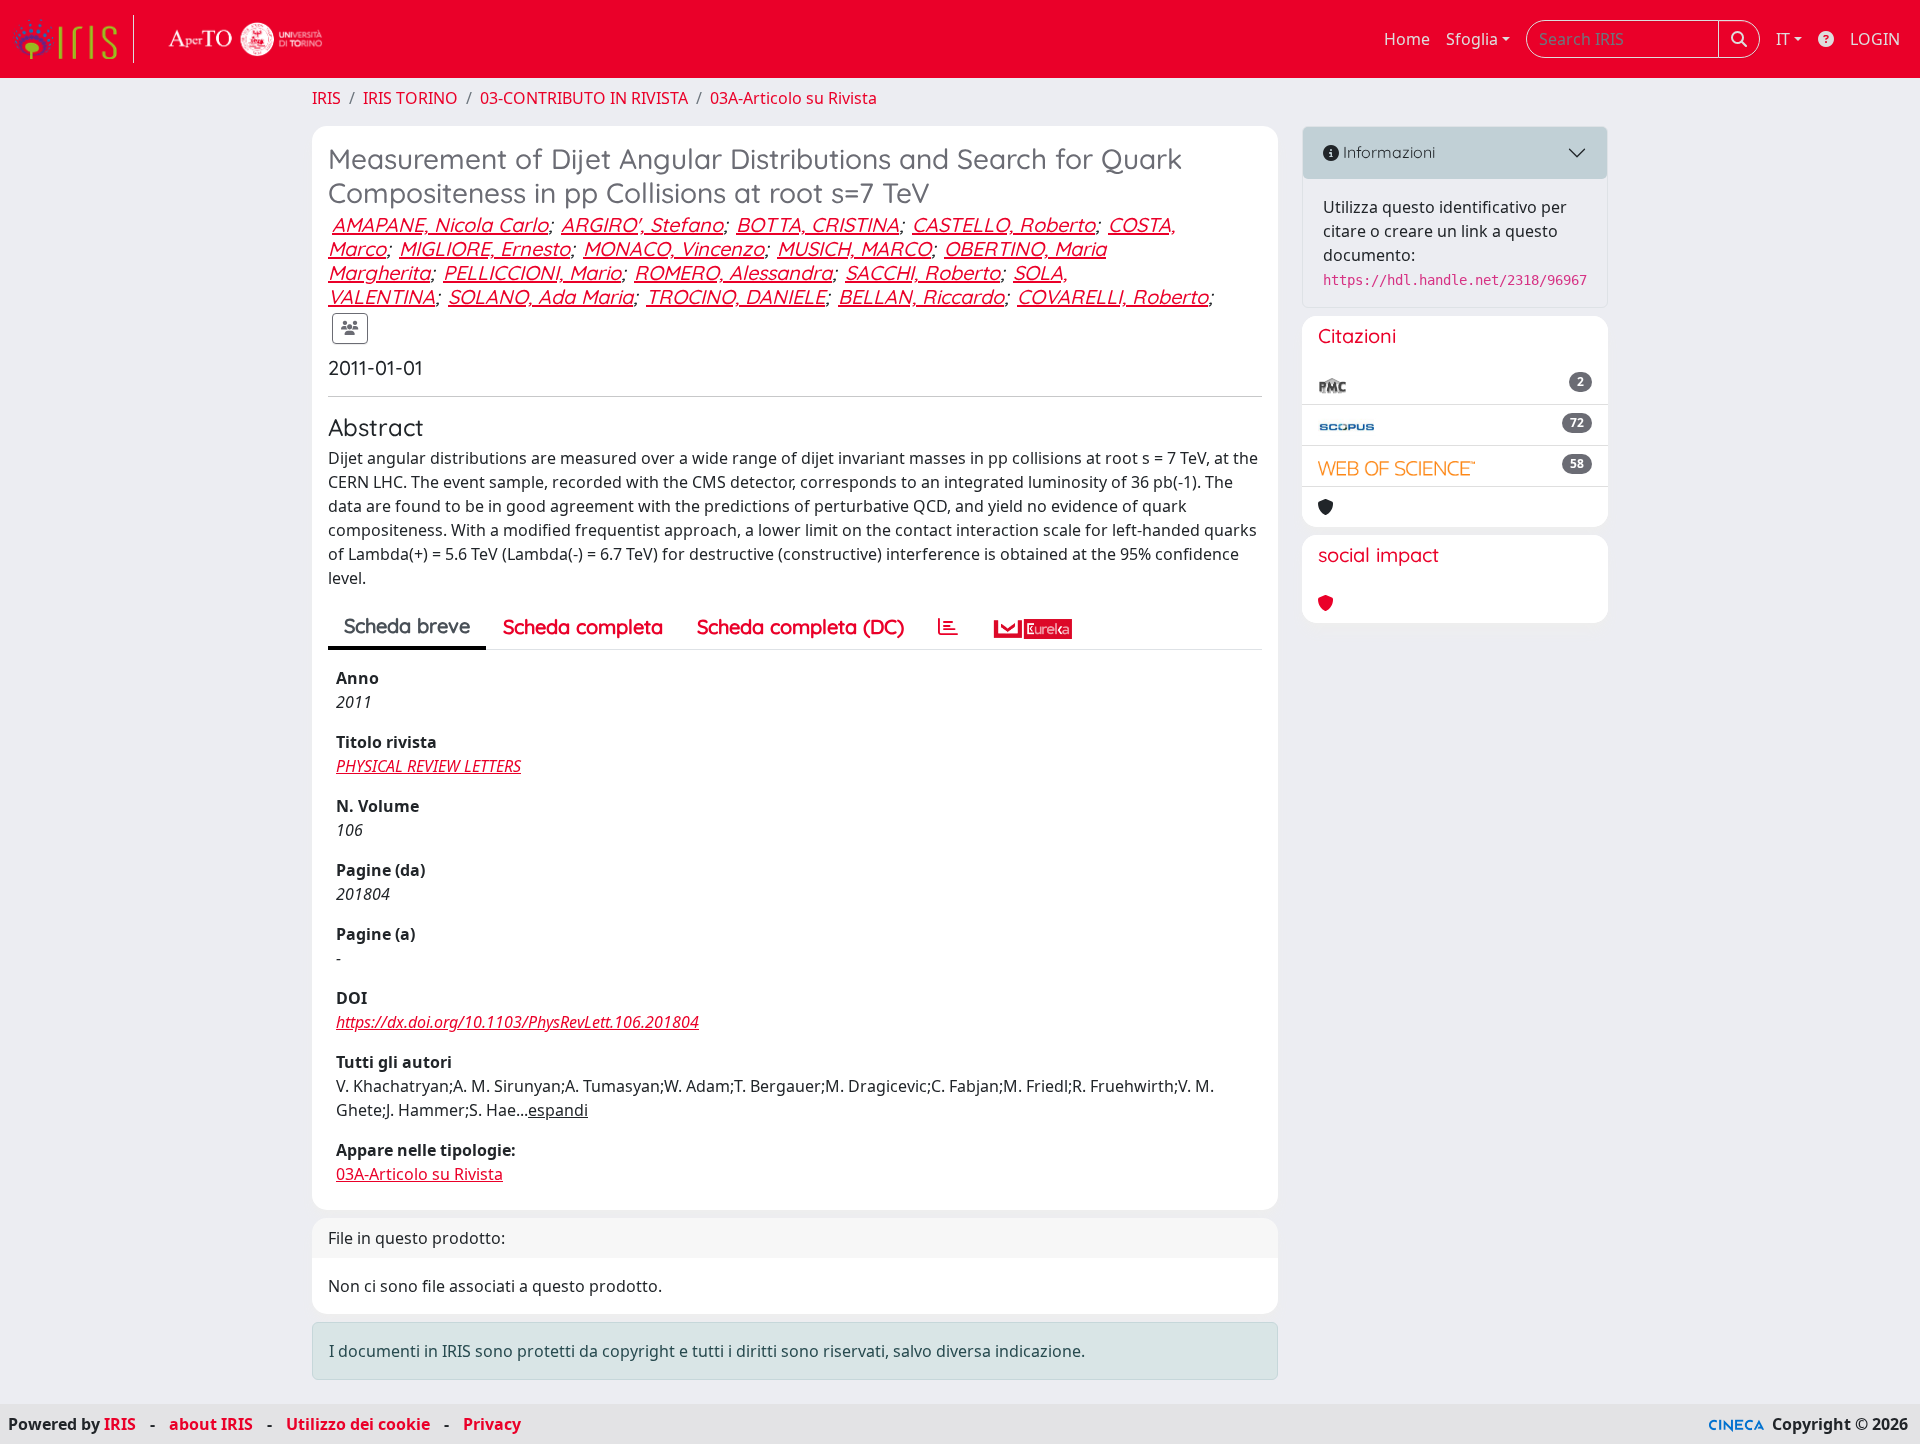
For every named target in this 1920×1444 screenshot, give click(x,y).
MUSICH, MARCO (854, 248)
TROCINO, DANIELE (735, 296)
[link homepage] (73, 39)
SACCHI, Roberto (922, 272)
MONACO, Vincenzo (673, 248)
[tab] (948, 627)
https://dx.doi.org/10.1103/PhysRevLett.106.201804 (517, 1022)
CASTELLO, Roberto (1003, 224)
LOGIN (1875, 39)
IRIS (326, 98)
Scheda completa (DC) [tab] (800, 626)
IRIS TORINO (410, 98)
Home (1407, 39)
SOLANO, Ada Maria (540, 296)
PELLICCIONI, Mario (532, 272)
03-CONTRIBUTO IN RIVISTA (584, 98)
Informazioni (1387, 152)
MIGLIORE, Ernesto (484, 248)
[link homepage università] (246, 39)
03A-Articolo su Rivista (793, 98)
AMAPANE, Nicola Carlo (440, 224)
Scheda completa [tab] (583, 626)
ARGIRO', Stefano (642, 224)
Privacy (492, 1424)
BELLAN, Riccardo (921, 296)
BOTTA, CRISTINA (817, 224)
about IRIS (211, 1424)
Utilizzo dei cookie (358, 1424)
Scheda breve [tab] (407, 625)
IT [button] (1783, 39)
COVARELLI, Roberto (1112, 296)
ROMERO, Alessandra (733, 272)
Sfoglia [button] (1472, 39)
